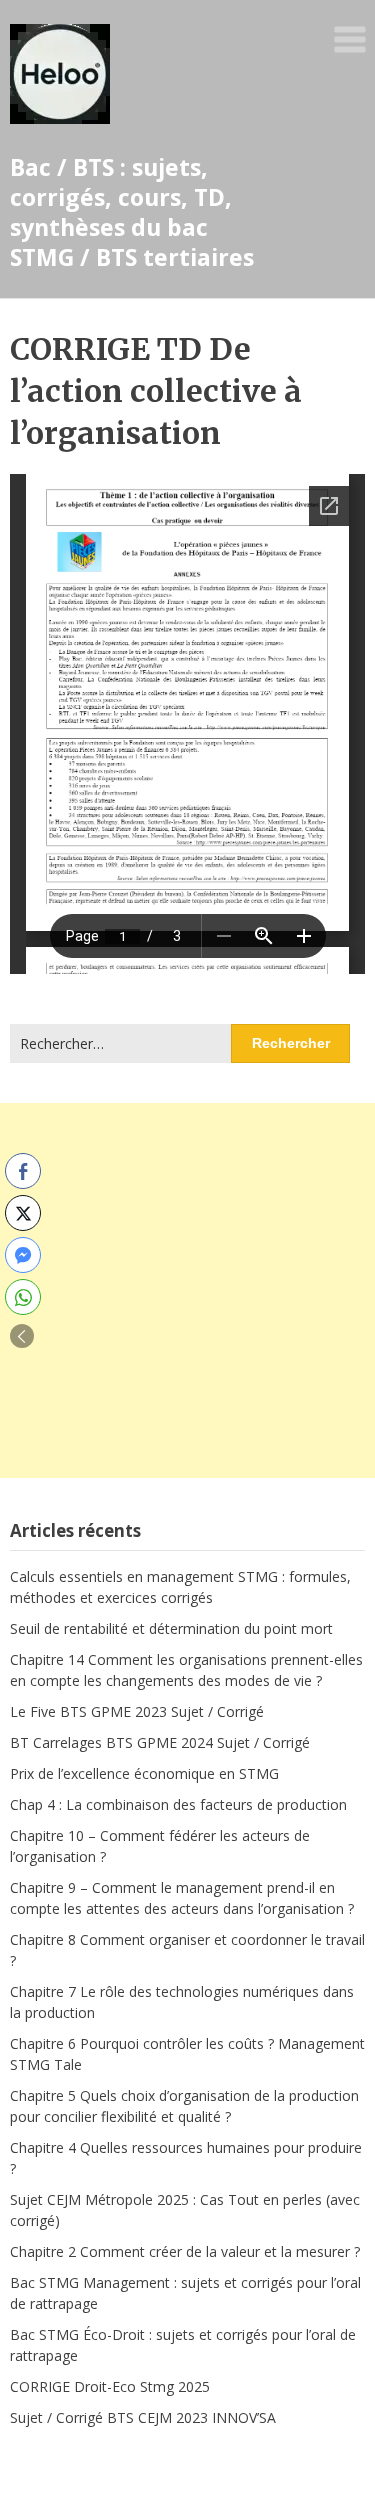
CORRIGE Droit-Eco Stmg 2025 (110, 2386)
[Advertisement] (187, 1290)
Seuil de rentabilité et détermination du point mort (171, 1628)
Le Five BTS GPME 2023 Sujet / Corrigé (137, 1711)
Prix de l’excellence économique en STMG (144, 1773)
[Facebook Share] (23, 1171)
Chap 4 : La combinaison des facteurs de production (178, 1804)
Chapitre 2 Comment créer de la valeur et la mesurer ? (185, 2251)
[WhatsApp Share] (23, 1297)
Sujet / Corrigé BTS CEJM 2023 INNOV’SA (143, 2417)
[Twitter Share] (23, 1213)
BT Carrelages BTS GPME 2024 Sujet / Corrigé (160, 1742)
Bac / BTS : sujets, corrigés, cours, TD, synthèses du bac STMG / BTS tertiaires (132, 212)
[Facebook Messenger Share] (23, 1255)
